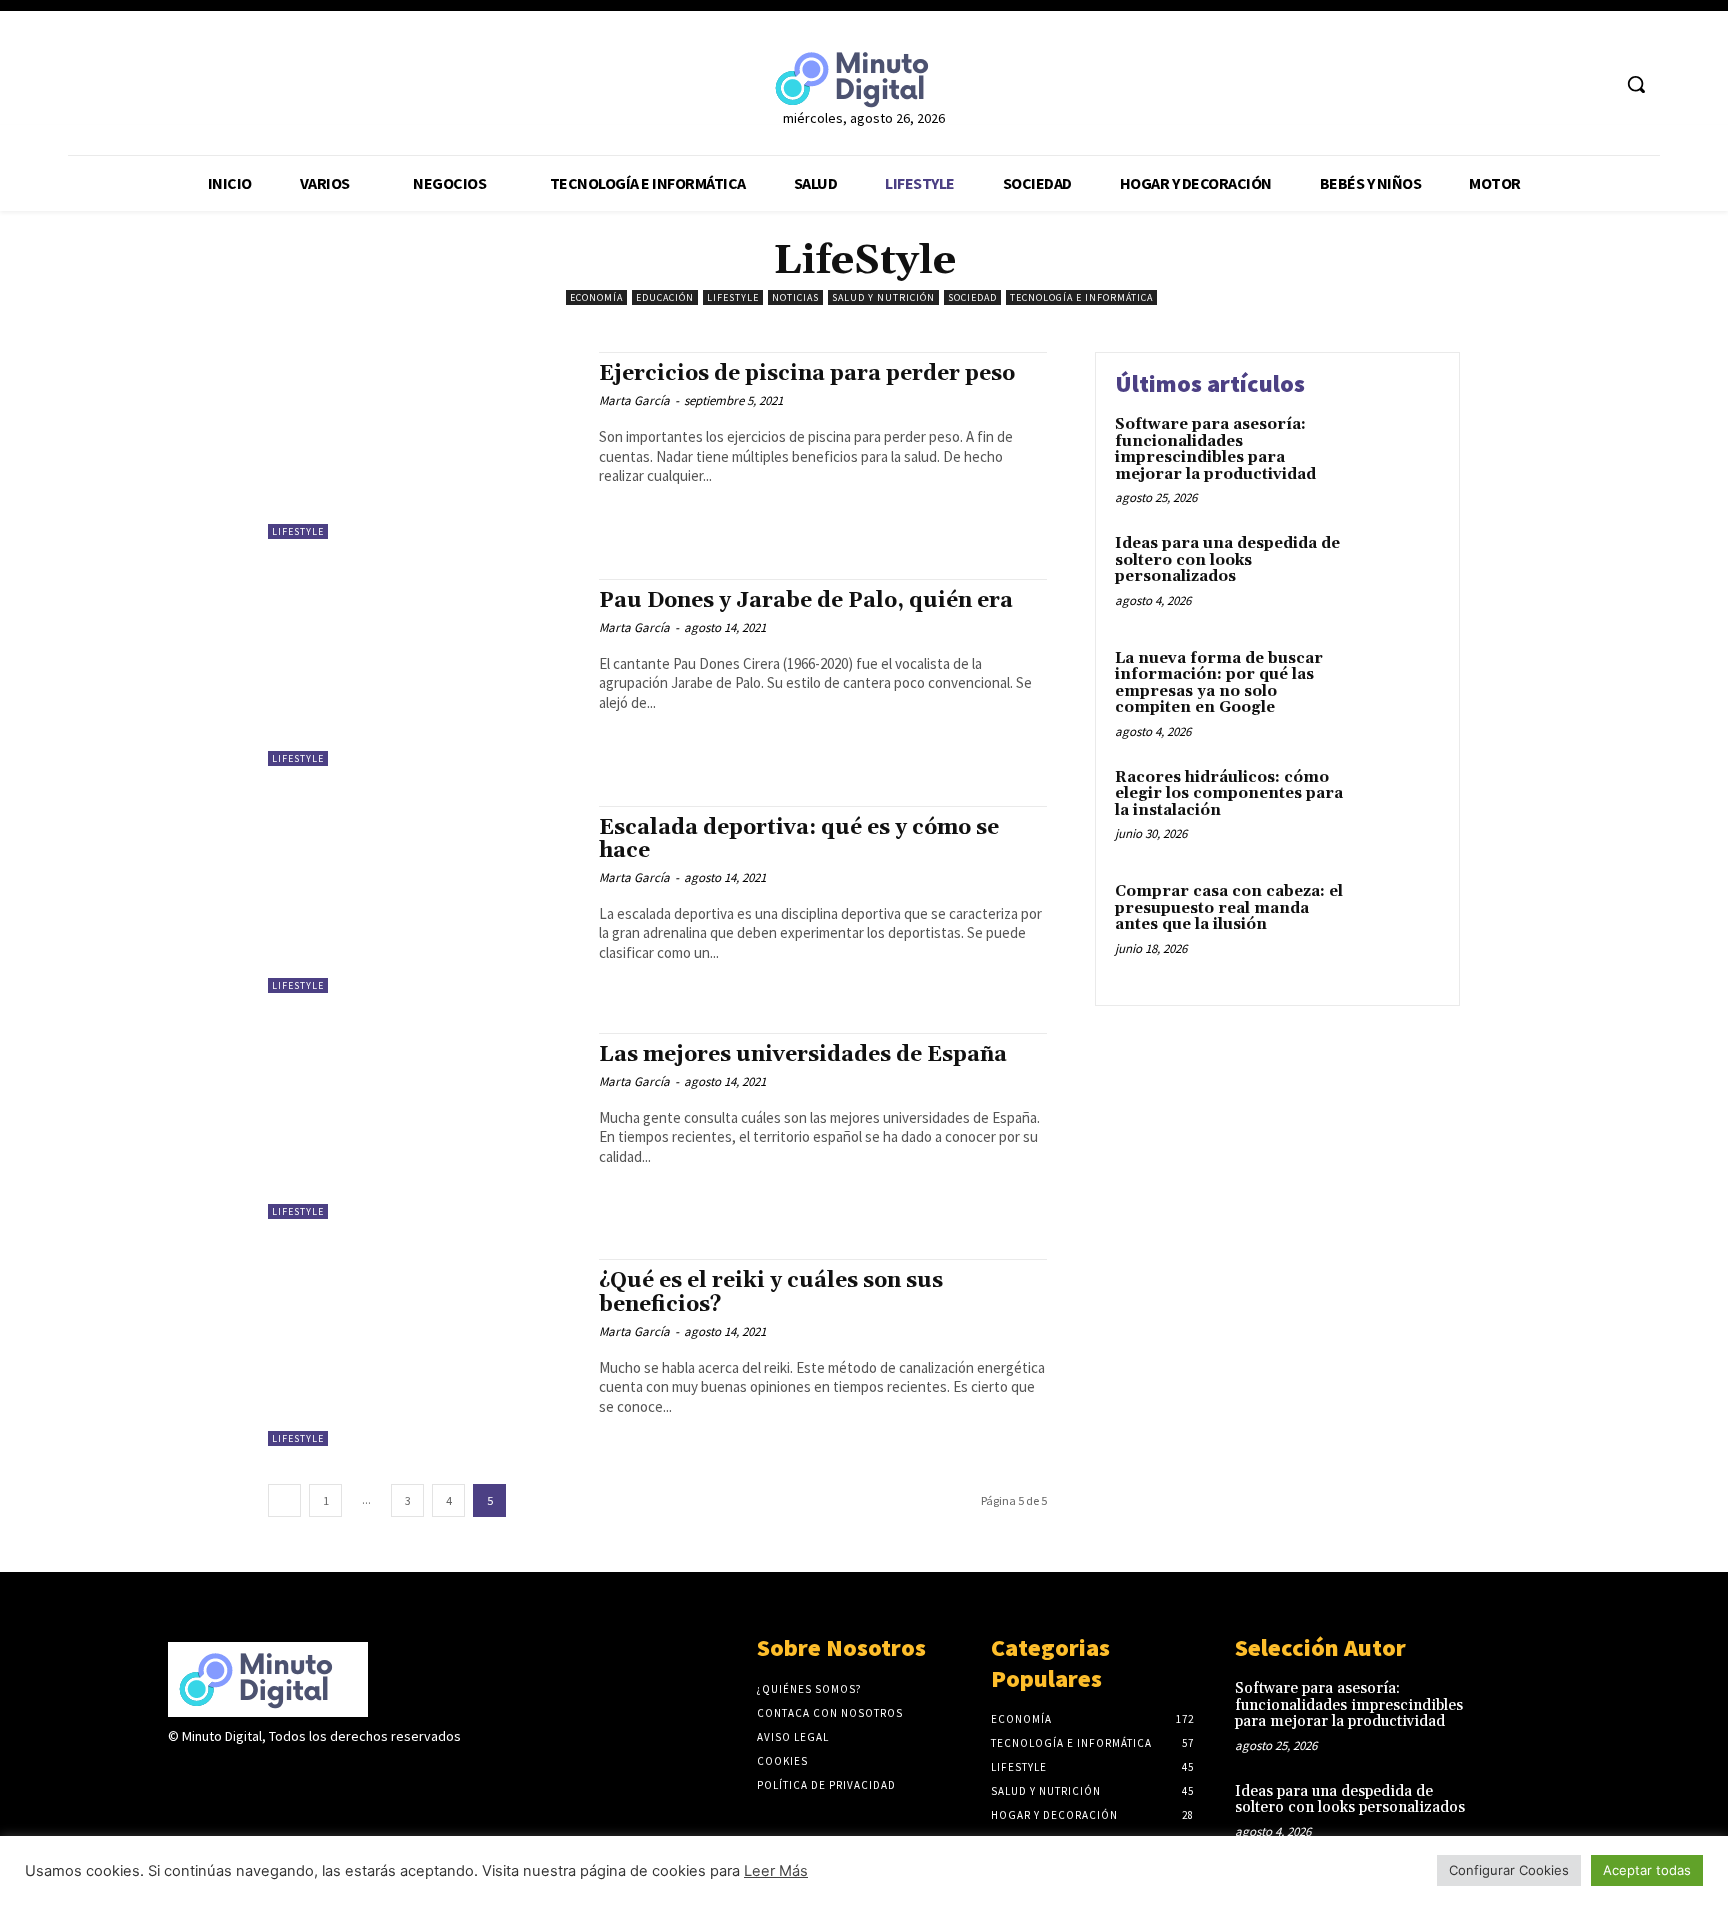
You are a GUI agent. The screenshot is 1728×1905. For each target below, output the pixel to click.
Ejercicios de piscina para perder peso (807, 374)
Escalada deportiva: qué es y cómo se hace (799, 839)
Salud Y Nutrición (883, 297)
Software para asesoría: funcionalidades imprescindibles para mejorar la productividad (1217, 449)
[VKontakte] (286, 1775)
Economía (596, 297)
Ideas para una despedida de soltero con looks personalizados (1227, 560)
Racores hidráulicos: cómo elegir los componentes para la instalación (1229, 794)
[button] (1636, 84)
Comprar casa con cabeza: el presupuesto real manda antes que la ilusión (1229, 908)
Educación (665, 297)
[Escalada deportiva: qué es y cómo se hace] (423, 899)
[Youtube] (1593, 84)
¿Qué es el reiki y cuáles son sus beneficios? (771, 1292)
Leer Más (776, 1871)
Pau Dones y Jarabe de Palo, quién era (806, 601)
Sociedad (972, 297)
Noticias (795, 297)
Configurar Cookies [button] (1509, 1870)
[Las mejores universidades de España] (423, 1126)
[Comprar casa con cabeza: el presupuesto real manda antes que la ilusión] (1397, 922)
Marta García (634, 400)
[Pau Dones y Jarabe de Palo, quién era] (423, 672)
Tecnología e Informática (1081, 297)
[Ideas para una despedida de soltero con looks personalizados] (1397, 574)
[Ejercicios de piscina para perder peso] (423, 445)
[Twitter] (1556, 84)
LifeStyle (733, 297)
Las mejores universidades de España (803, 1055)
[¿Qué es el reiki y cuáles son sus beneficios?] (423, 1352)
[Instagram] (215, 1775)
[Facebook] (1518, 84)
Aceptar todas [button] (1647, 1870)
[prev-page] (284, 1500)
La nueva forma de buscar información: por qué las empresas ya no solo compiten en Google (1219, 683)
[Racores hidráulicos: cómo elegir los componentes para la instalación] (1397, 808)
